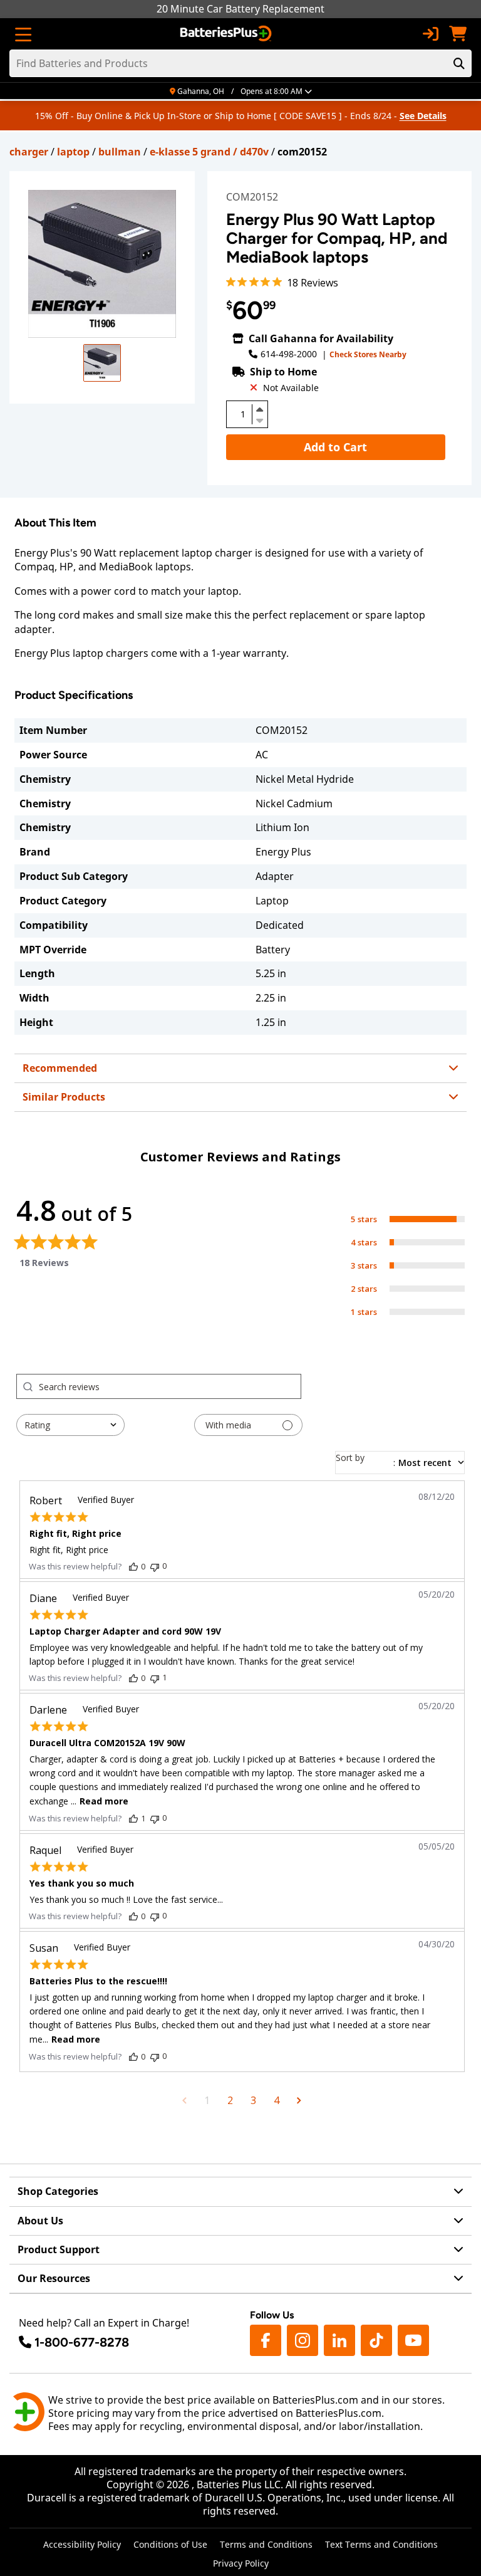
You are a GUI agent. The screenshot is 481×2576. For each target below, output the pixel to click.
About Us (40, 2221)
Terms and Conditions (266, 2544)
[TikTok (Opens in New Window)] (376, 2340)
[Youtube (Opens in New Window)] (413, 2340)
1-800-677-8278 (82, 2342)
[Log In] (430, 34)
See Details (423, 116)
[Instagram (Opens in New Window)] (303, 2340)
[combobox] (70, 1425)
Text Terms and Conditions (381, 2544)
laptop (73, 152)
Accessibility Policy (82, 2544)
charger (29, 152)
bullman (120, 152)
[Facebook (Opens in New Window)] (266, 2340)
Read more (104, 1801)
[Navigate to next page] (299, 2100)
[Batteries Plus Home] (227, 34)
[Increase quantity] (260, 409)
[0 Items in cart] (458, 34)
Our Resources (54, 2278)
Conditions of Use (170, 2544)
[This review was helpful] (133, 1566)
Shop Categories (58, 2191)
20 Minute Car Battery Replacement (240, 9)
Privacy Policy (241, 2563)
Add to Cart (335, 447)
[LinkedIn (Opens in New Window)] (339, 2340)
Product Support (59, 2249)
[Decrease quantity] (260, 419)
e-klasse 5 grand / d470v (209, 152)
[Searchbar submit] (459, 63)
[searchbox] (170, 1386)
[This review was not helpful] (155, 1566)
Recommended (60, 1068)
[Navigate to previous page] (184, 2100)
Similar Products (64, 1097)
